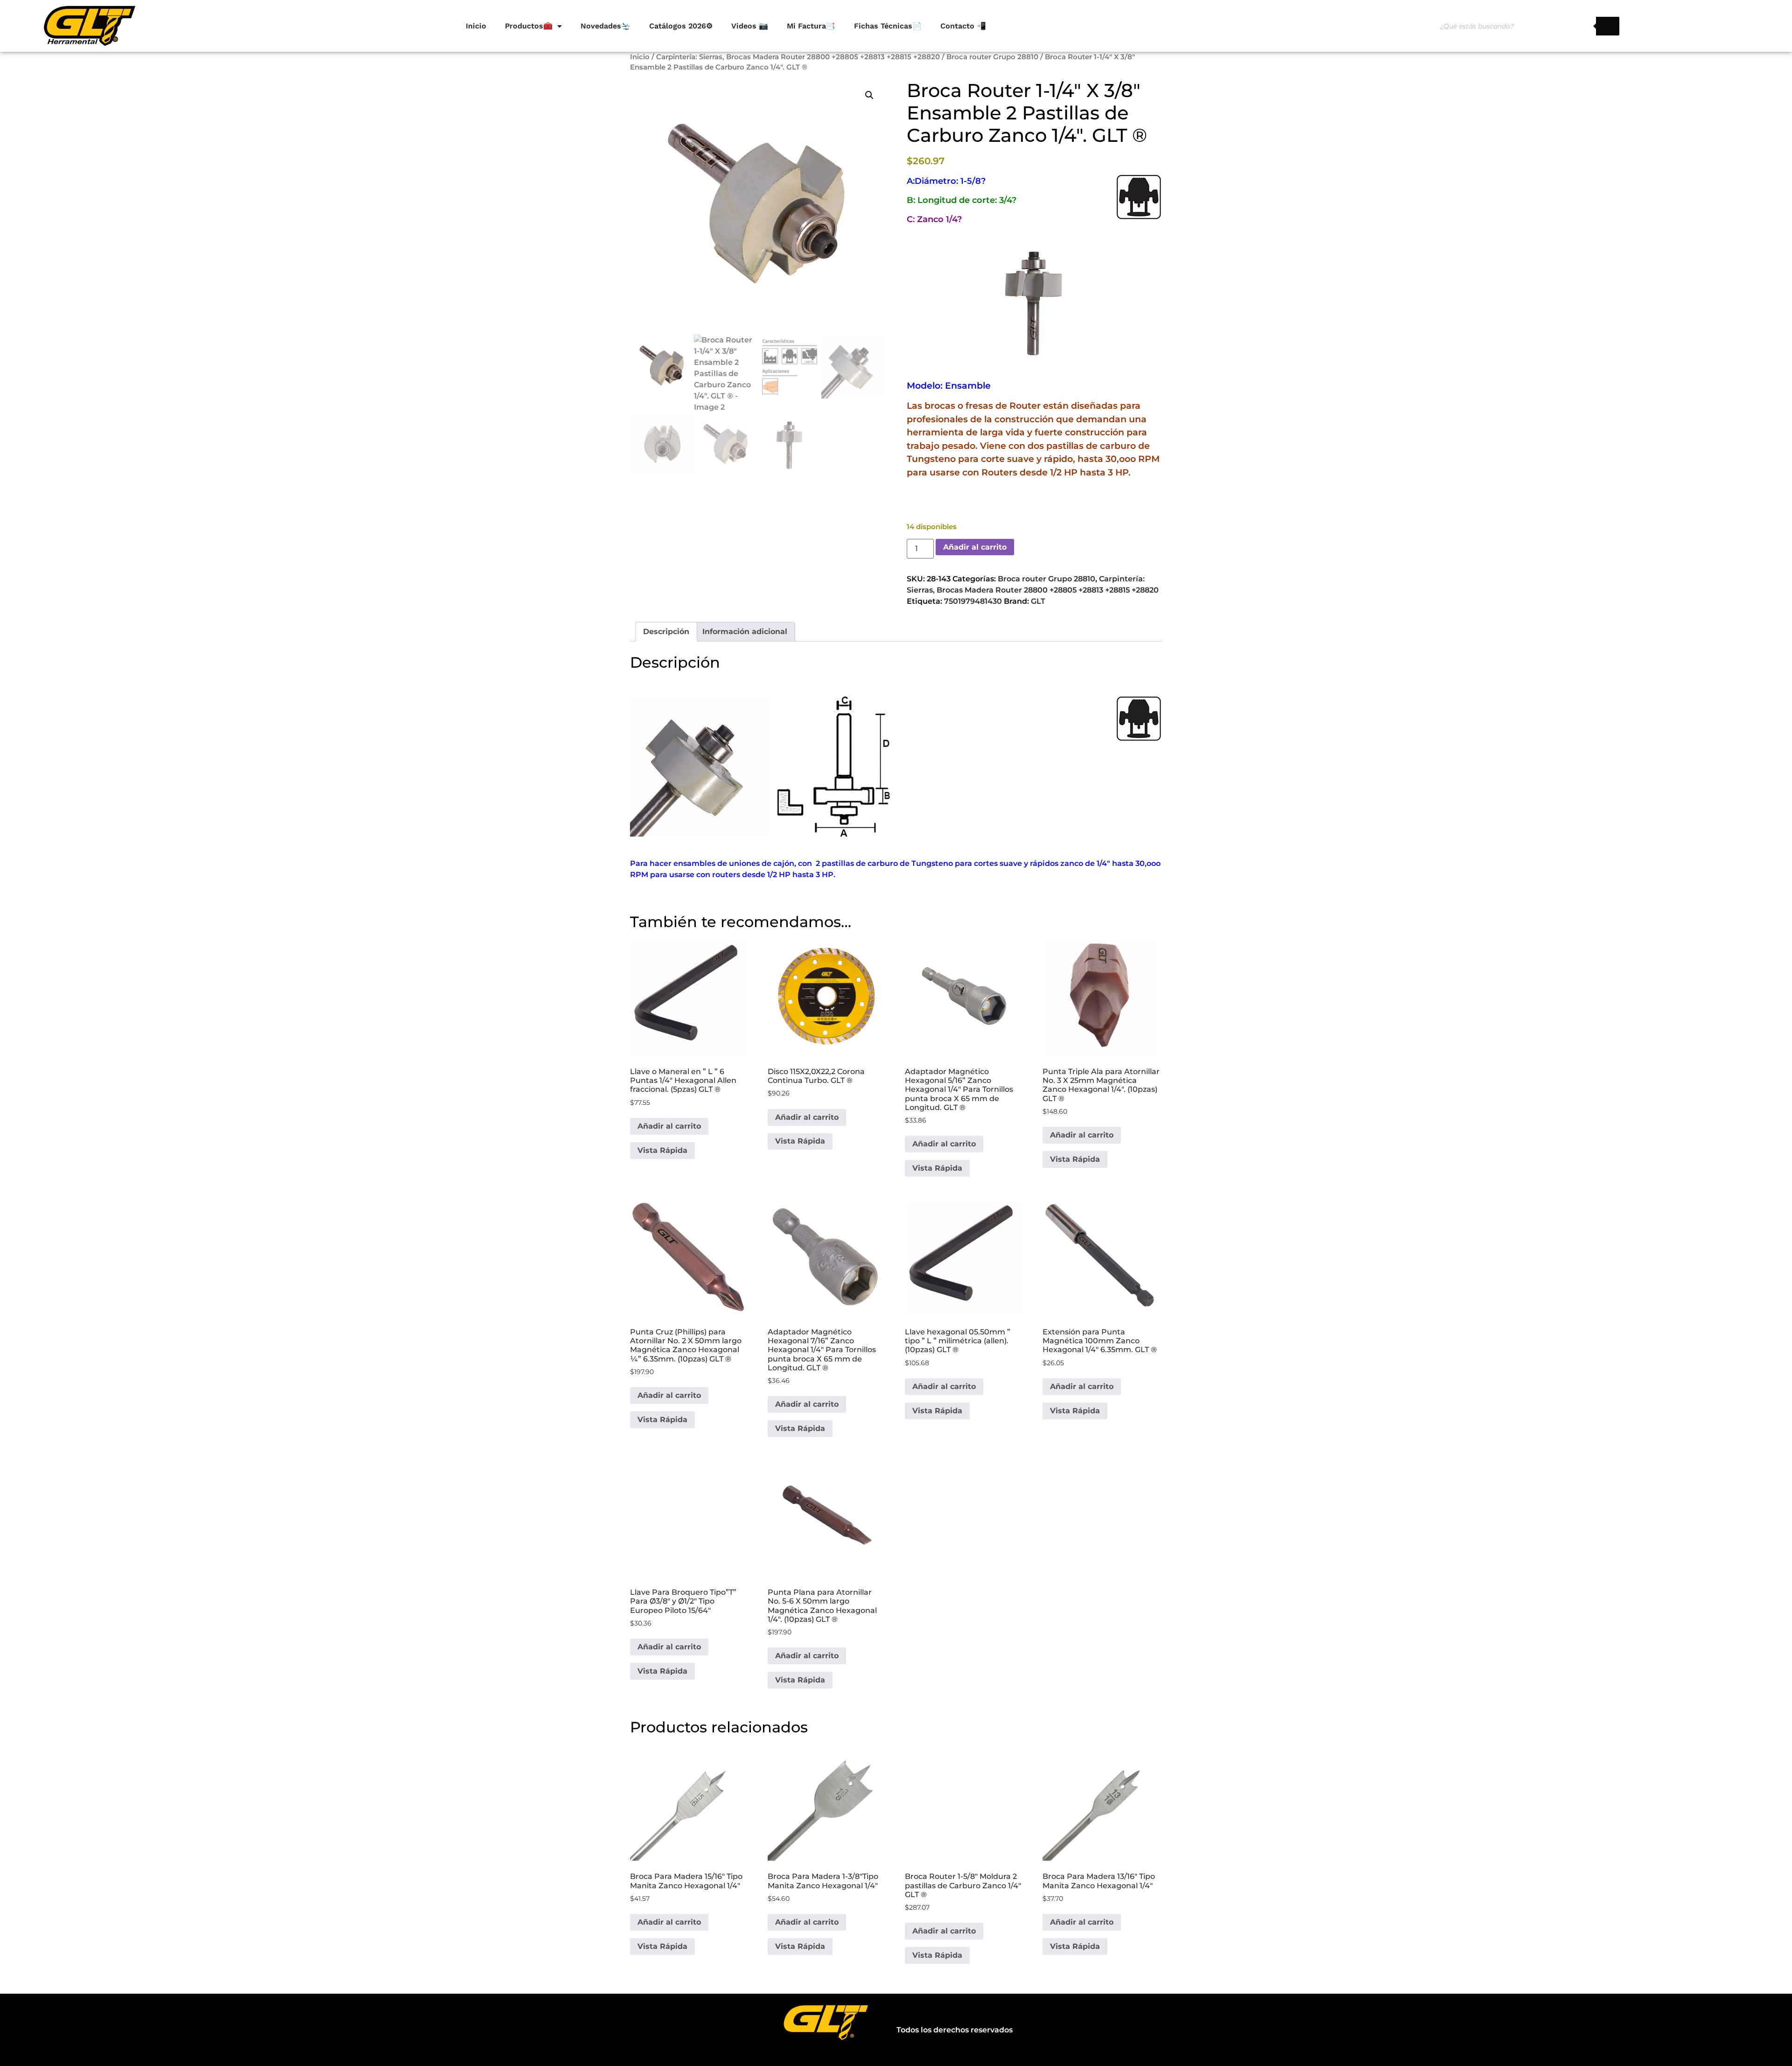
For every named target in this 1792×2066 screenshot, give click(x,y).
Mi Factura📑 (811, 26)
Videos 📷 (750, 26)
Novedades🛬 (605, 26)
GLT (1038, 601)
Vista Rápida (662, 1150)
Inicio (476, 26)
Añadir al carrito (975, 547)
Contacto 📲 (963, 26)
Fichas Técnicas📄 (888, 26)
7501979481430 (973, 601)
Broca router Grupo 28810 (992, 57)
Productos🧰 (529, 26)
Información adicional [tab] (745, 632)
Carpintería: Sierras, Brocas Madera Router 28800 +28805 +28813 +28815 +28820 (798, 57)
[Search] (1608, 26)
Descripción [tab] (666, 632)
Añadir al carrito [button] (669, 1126)
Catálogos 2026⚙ (681, 26)
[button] (869, 95)
